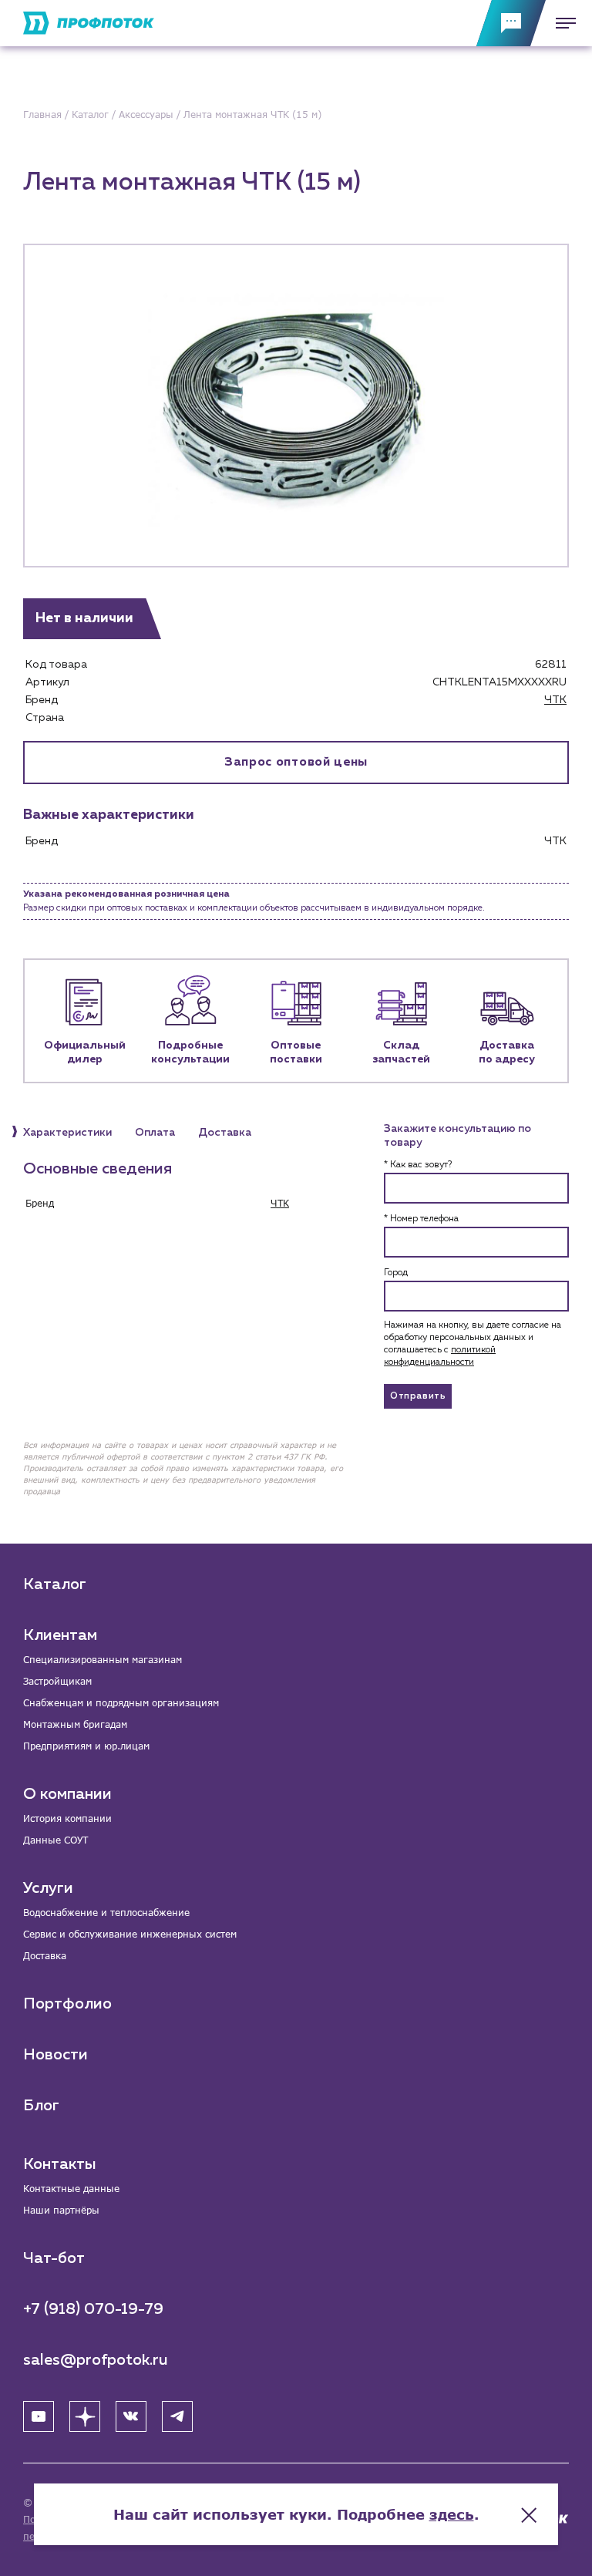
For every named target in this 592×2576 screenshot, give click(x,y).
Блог (41, 2106)
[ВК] (131, 2416)
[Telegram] (177, 2416)
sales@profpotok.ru (96, 2360)
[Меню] (561, 23)
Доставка (45, 1956)
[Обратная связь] (511, 23)
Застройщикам (57, 1681)
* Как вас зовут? (418, 1165)
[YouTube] (39, 2416)
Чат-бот (54, 2258)
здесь (452, 2514)
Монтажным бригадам (75, 1724)
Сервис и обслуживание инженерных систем (130, 1934)
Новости (55, 2055)
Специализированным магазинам (103, 1660)
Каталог (55, 1584)
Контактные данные (71, 2189)
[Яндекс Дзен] (85, 2416)
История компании (67, 1818)
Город (396, 1273)
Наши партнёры (61, 2210)
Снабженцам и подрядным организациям (121, 1703)
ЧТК (555, 700)
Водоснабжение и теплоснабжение (106, 1913)
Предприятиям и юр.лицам (86, 1746)
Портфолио (67, 2004)
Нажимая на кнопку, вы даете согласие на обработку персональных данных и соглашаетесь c (473, 1344)
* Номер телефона (421, 1219)
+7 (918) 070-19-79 (93, 2309)
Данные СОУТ (55, 1840)
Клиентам (60, 1635)
